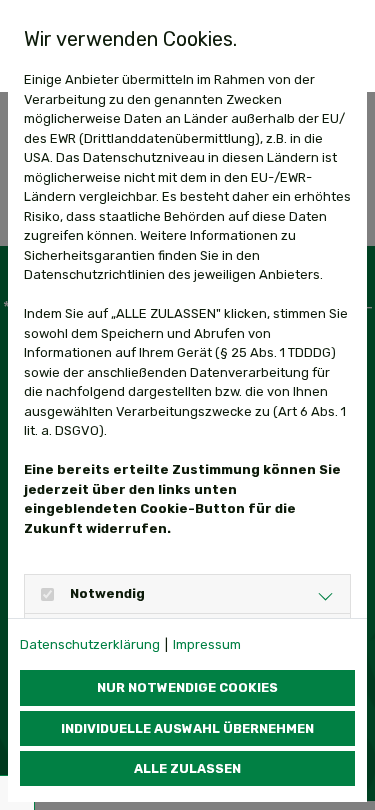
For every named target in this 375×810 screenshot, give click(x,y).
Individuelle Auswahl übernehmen (187, 728)
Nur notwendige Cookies (187, 687)
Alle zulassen (187, 768)
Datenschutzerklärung (90, 644)
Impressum (207, 644)
